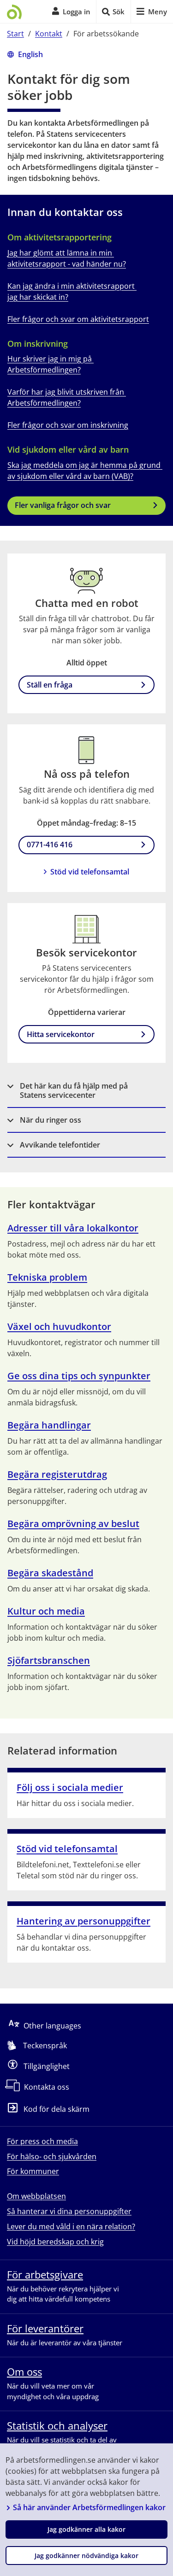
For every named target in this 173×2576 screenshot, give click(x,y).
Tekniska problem (47, 1277)
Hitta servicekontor (61, 1034)
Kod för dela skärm (57, 2110)
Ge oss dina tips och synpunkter (79, 1376)
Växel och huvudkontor (59, 1326)
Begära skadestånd (50, 1573)
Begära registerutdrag (57, 1474)
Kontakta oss (47, 2087)
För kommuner (33, 2171)
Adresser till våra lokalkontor (73, 1228)
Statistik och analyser (57, 2425)
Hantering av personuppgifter (84, 1921)
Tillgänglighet (47, 2066)
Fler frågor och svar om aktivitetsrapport (78, 319)
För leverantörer (45, 2328)
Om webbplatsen (36, 2196)
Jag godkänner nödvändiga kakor (86, 2556)
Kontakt (49, 34)
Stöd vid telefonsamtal (90, 872)
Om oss (24, 2372)
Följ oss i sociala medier (70, 1787)
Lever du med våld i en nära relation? (71, 2226)
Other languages (52, 2026)
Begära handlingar (49, 1425)
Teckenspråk (45, 2046)
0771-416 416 (50, 845)
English (30, 54)
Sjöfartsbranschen (49, 1660)
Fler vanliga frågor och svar (63, 505)
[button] (86, 1091)
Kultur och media (46, 1611)
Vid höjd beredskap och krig (55, 2242)
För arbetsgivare (45, 2274)
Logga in (77, 12)
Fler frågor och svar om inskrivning (68, 425)
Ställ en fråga (50, 685)
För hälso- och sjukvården (52, 2156)
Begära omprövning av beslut (73, 1524)
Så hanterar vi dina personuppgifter (69, 2211)
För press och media (42, 2141)
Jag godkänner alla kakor (86, 2529)
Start (15, 34)
